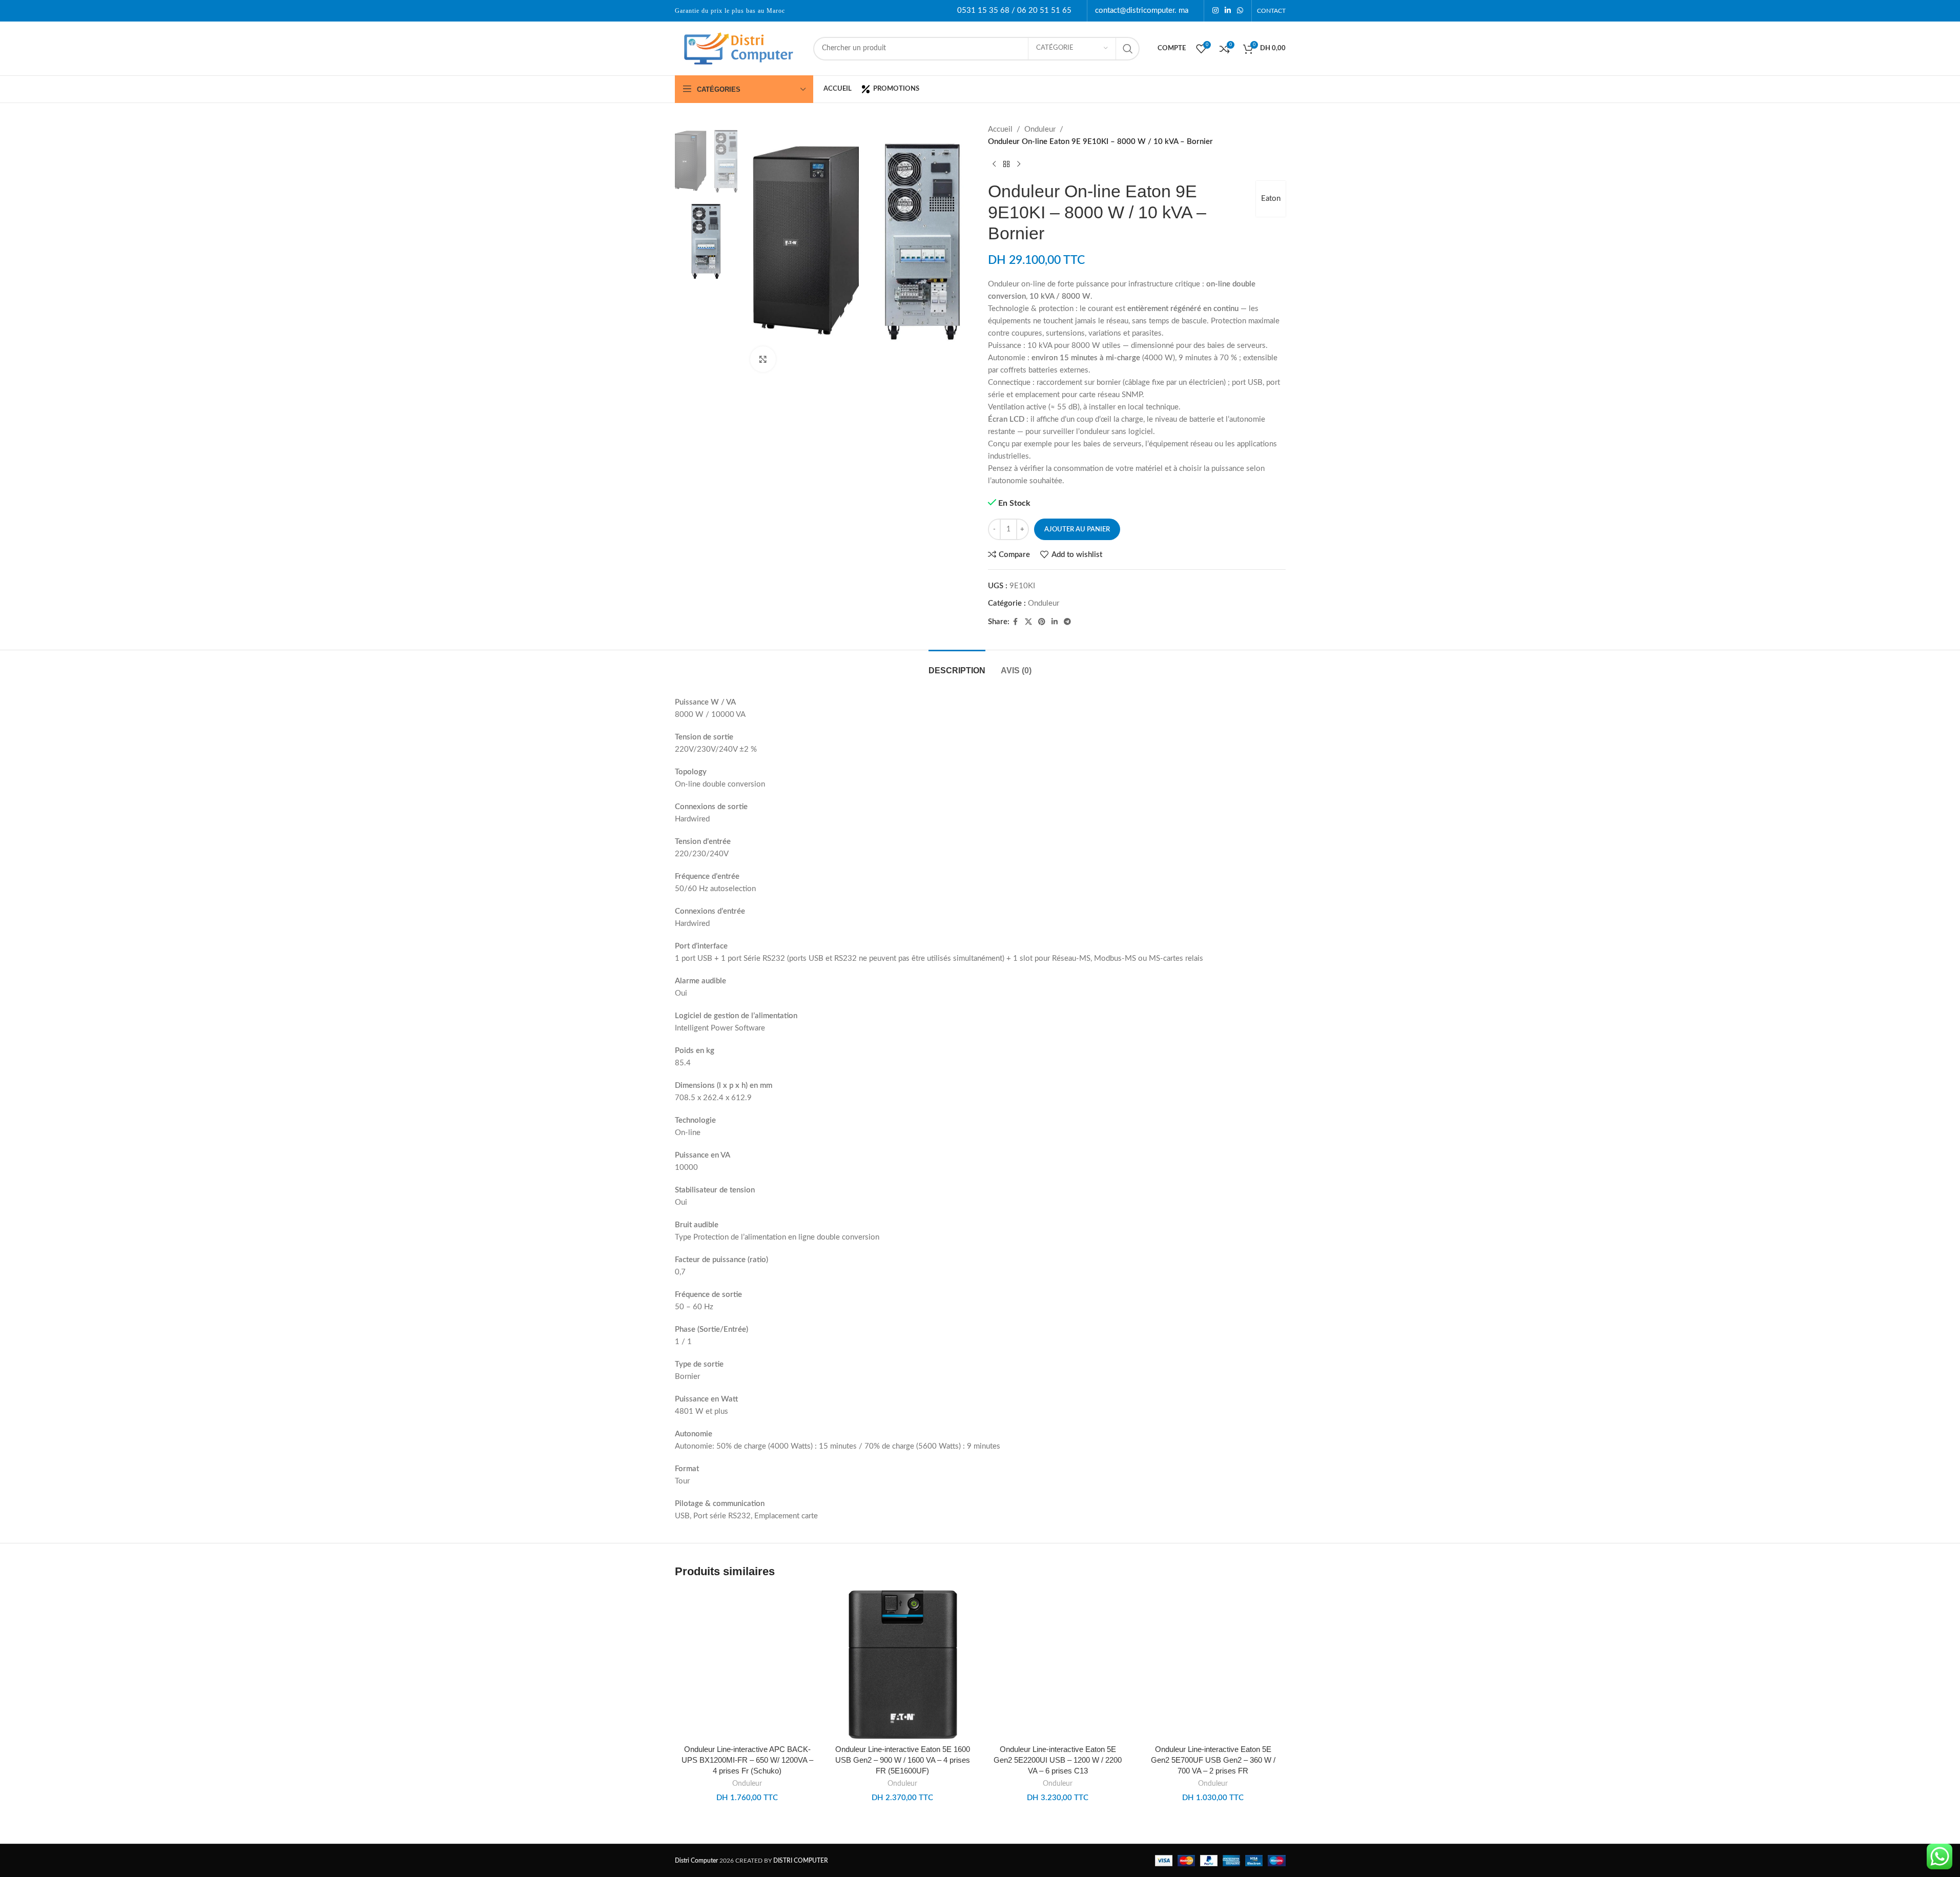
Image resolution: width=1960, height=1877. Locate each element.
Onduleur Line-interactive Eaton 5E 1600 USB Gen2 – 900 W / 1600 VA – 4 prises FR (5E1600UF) (903, 1760)
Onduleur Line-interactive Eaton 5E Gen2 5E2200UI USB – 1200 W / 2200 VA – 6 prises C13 (1058, 1760)
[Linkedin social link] (1228, 11)
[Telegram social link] (1067, 622)
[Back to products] (1006, 164)
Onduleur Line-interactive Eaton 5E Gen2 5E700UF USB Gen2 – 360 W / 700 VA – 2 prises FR (1213, 1760)
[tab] (957, 665)
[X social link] (1028, 622)
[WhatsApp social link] (1240, 11)
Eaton (1271, 199)
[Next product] (1019, 164)
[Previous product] (994, 164)
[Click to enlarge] (763, 359)
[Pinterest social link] (1042, 622)
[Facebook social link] (1016, 622)
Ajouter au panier (1077, 530)
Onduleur (1040, 129)
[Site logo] (739, 48)
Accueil (1000, 129)
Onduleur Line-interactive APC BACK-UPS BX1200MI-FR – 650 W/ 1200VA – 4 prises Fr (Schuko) (747, 1760)
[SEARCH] (1128, 49)
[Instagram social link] (1215, 11)
